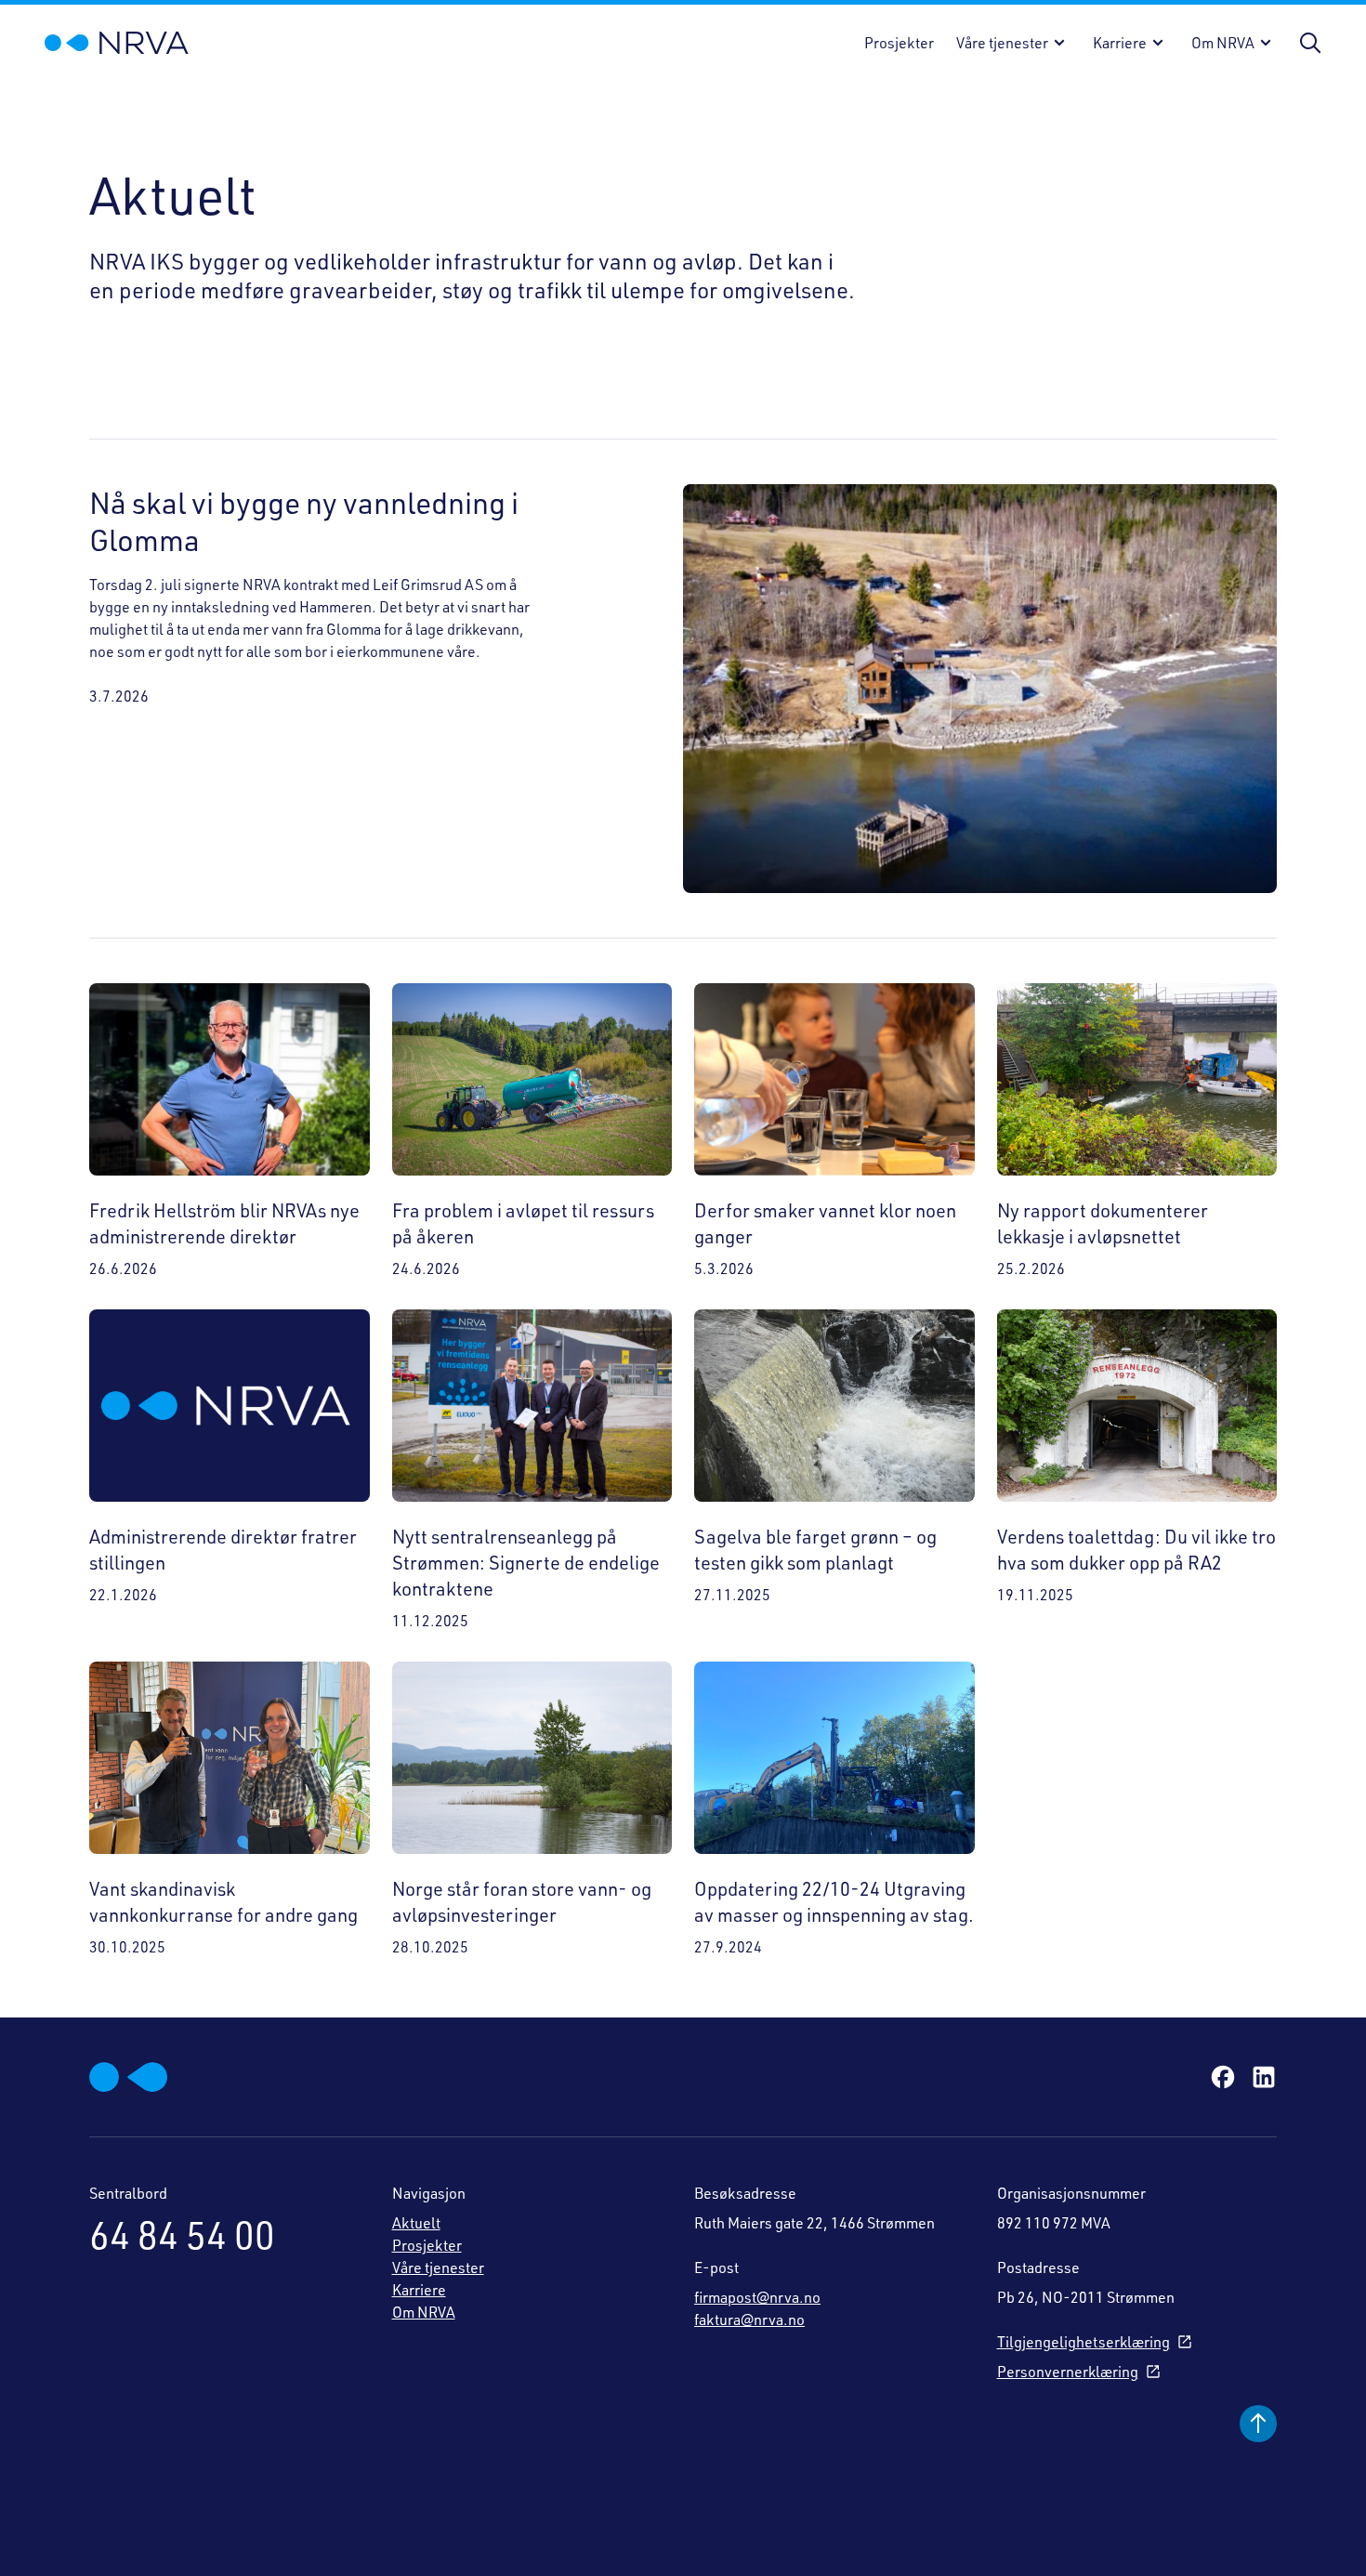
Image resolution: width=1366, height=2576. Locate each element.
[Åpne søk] (1310, 43)
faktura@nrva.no (749, 2320)
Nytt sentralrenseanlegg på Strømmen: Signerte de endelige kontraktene (526, 1563)
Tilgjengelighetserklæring (1084, 2342)
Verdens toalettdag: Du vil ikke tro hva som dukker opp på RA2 (1136, 1550)
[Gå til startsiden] (117, 43)
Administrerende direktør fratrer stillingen (223, 1550)
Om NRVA (1223, 43)
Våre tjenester (1002, 43)
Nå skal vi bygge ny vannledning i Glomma (304, 521)
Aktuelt (416, 2223)
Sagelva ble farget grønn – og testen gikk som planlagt (815, 1550)
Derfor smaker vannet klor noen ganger (825, 1223)
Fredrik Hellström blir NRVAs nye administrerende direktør (224, 1223)
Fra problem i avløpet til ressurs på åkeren (523, 1223)
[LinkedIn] (1264, 2077)
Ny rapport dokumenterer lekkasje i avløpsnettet (1103, 1223)
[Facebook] (1223, 2077)
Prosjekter (899, 43)
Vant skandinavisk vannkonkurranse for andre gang (223, 1902)
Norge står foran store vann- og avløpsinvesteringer (522, 1902)
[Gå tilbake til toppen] (1258, 2424)
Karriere (1120, 43)
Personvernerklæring (1068, 2372)
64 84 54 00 (182, 2235)
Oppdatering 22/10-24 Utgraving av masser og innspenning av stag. (834, 1902)
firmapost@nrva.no (757, 2297)
